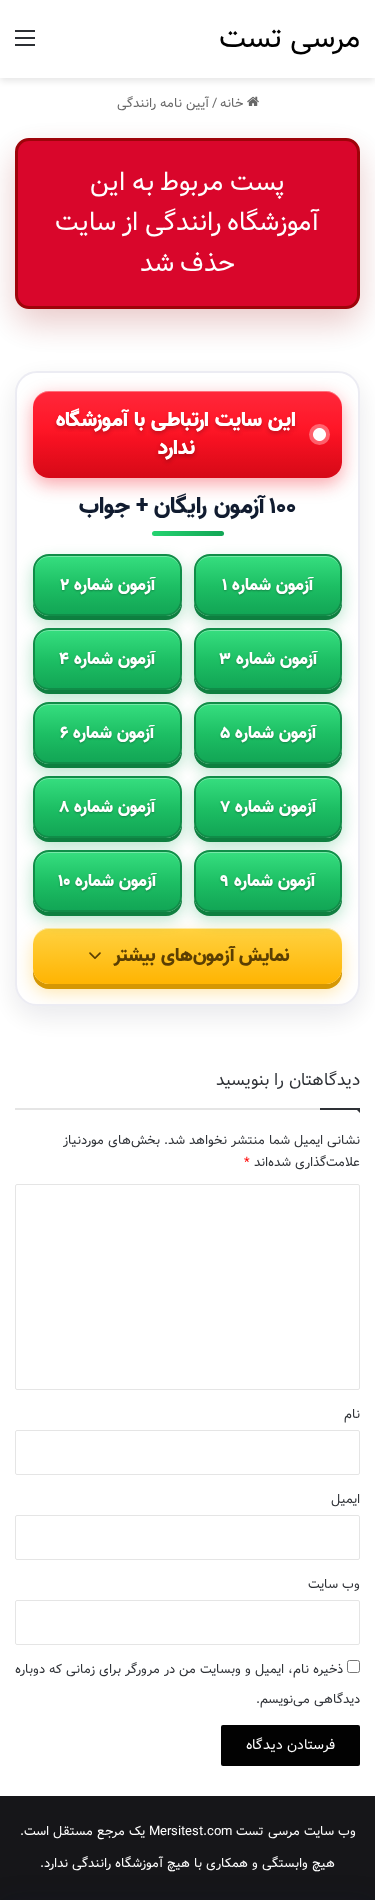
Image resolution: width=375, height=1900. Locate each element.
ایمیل (345, 1499)
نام (352, 1414)
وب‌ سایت (334, 1584)
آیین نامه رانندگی (163, 103)
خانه (233, 103)
